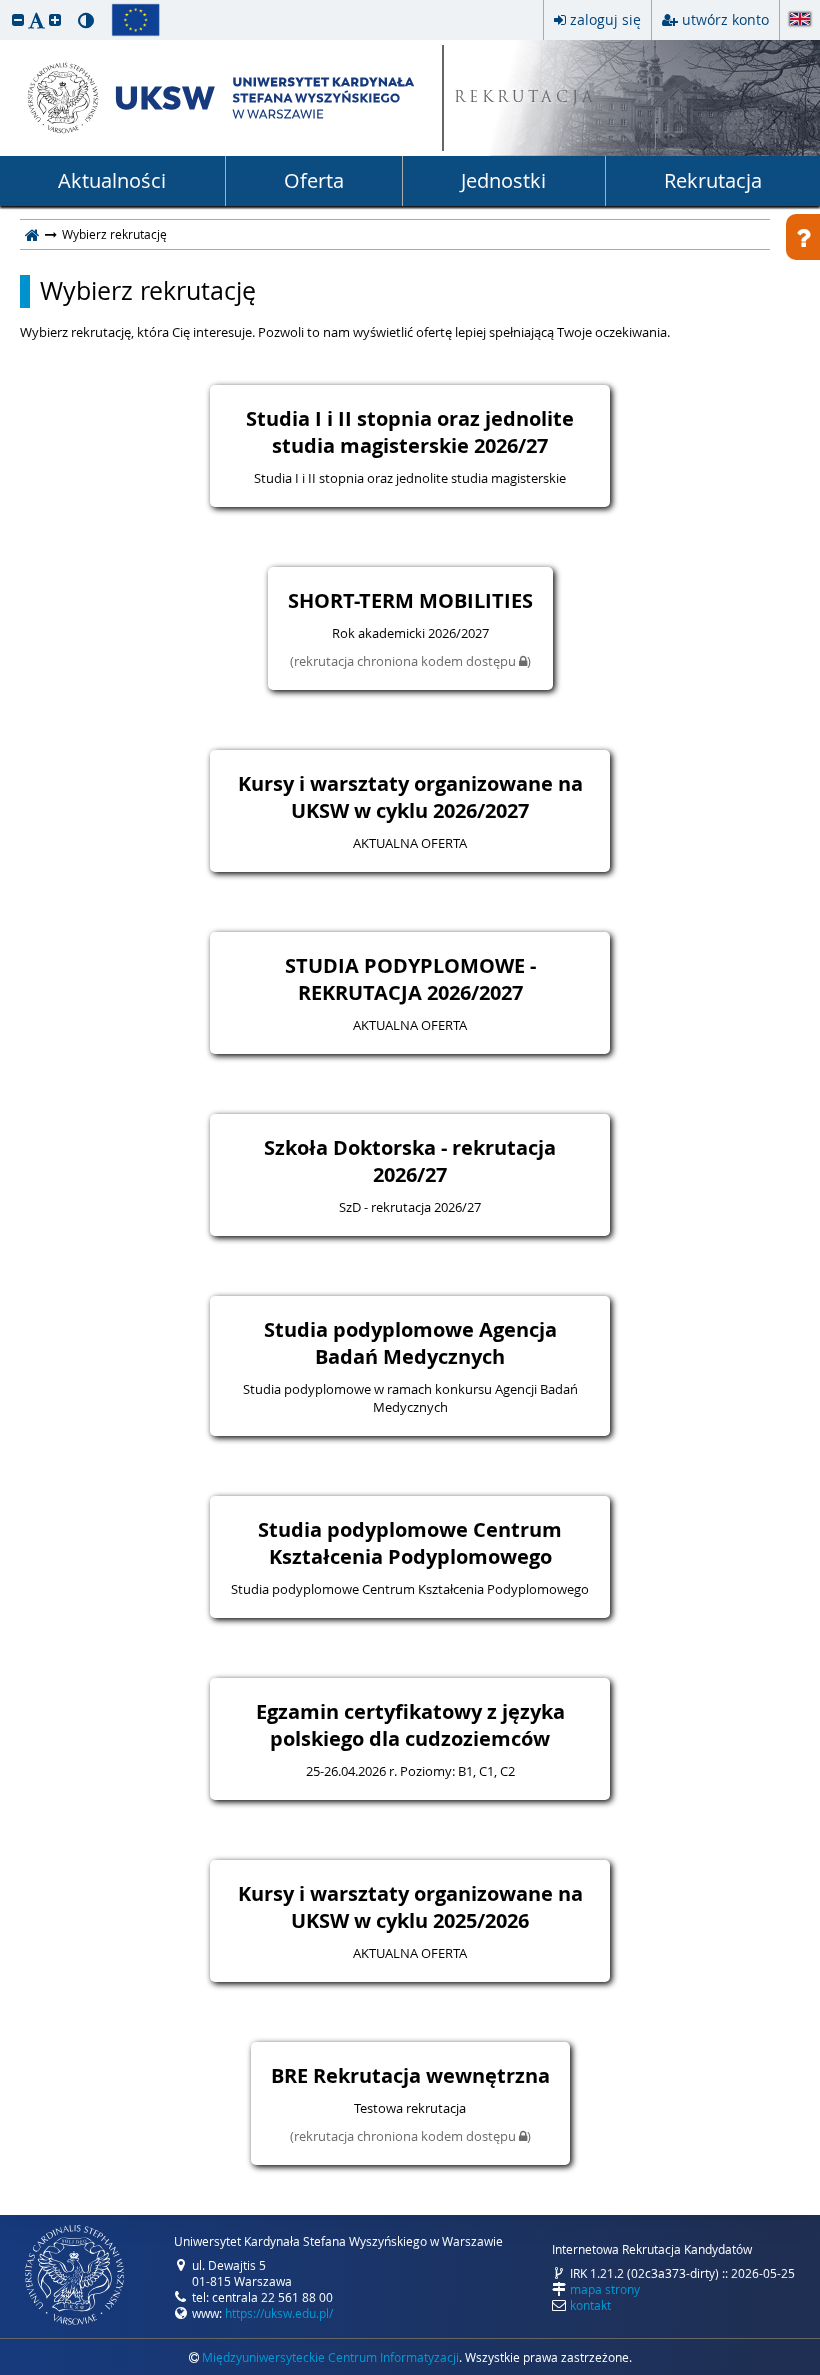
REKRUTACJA (525, 98)
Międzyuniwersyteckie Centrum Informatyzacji (330, 2357)
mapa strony (605, 2289)
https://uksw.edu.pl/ (279, 2313)
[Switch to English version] (800, 20)
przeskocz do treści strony (5, 5)
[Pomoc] (803, 237)
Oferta (314, 180)
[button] (18, 19)
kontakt (590, 2305)
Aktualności (112, 180)
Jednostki (503, 180)
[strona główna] (32, 234)
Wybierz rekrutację (148, 291)
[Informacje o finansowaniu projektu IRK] (135, 20)
